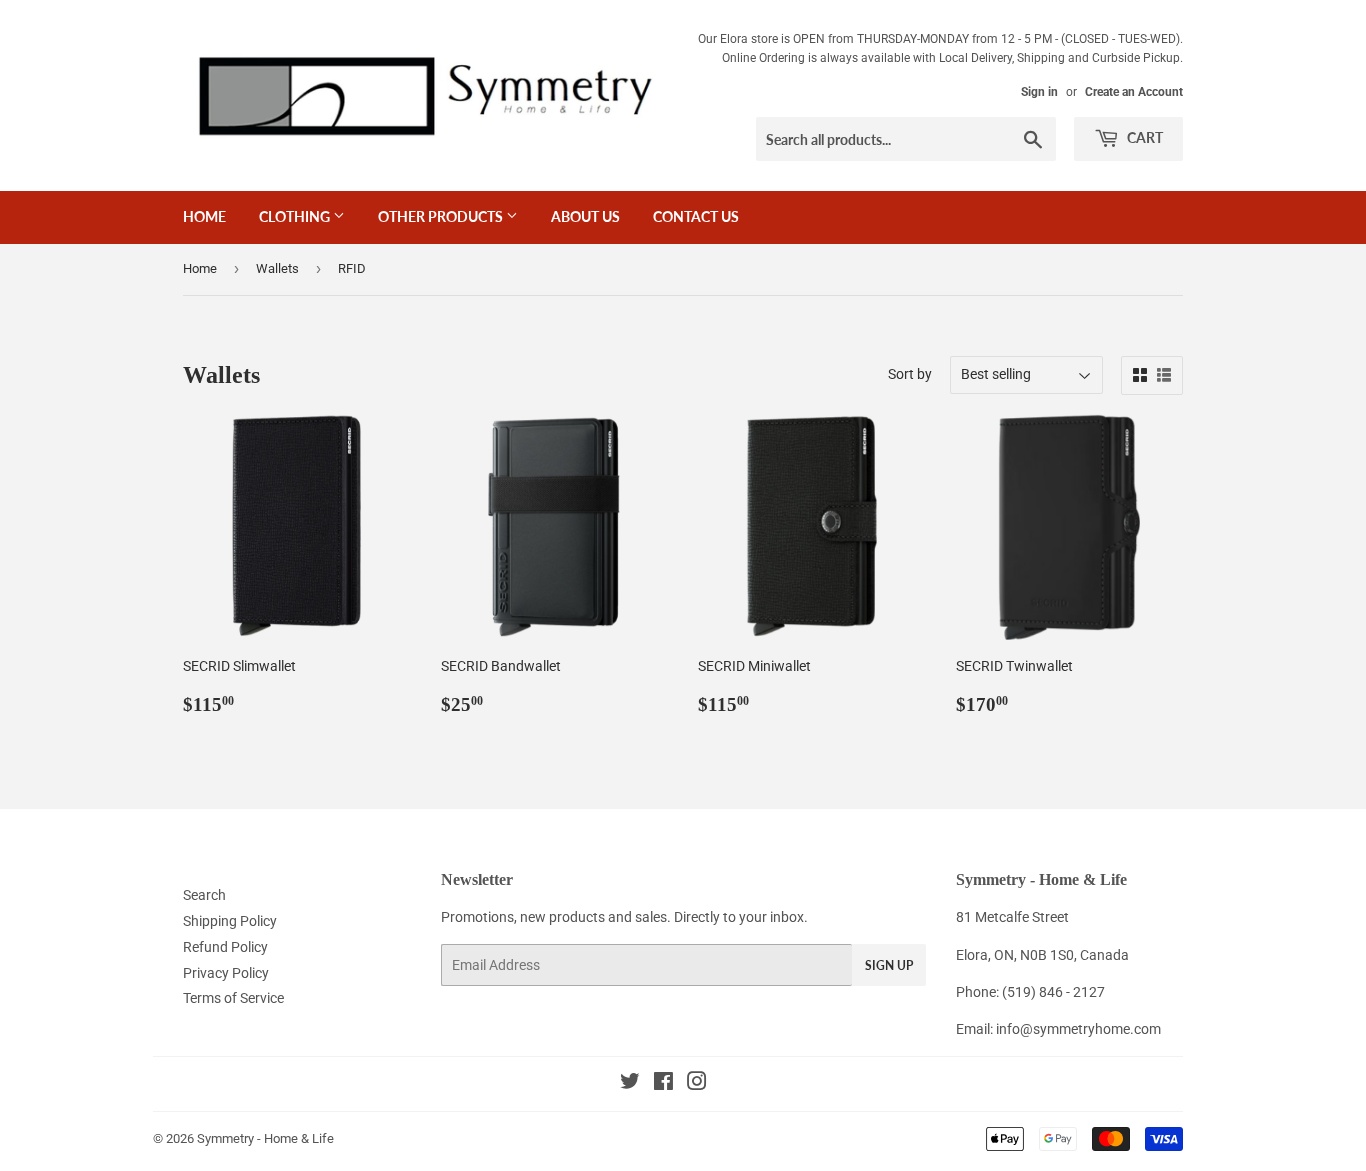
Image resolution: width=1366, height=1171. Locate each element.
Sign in (1039, 92)
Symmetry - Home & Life (265, 1138)
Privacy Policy (226, 973)
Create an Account (1134, 92)
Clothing (296, 216)
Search (204, 895)
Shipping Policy (230, 921)
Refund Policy (225, 947)
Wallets (277, 268)
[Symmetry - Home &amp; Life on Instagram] (697, 1084)
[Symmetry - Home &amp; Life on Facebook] (663, 1084)
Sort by (910, 374)
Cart (1143, 137)
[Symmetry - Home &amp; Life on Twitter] (630, 1084)
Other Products (442, 216)
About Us (585, 216)
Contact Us (696, 216)
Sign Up (889, 965)
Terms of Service (233, 998)
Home (204, 216)
